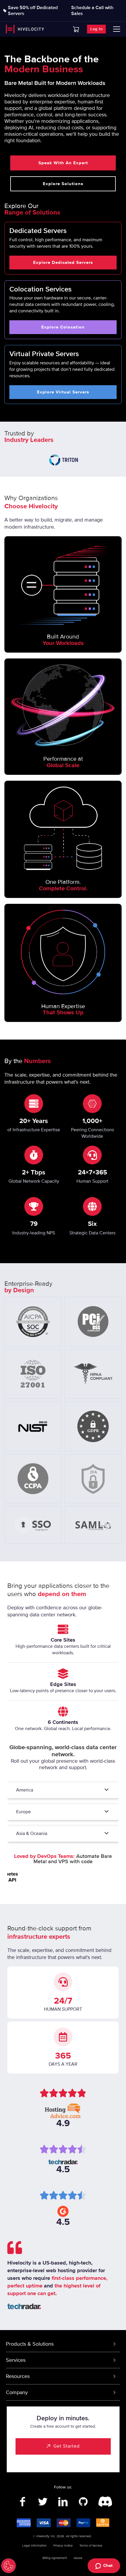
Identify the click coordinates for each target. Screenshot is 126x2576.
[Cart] (76, 29)
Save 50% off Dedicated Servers (33, 11)
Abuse (78, 2558)
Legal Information (34, 2546)
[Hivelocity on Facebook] (23, 2502)
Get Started (67, 2446)
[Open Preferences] (8, 2566)
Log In (96, 29)
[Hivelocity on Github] (83, 2502)
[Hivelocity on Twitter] (43, 2502)
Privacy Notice (63, 2546)
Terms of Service (91, 2546)
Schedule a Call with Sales (92, 11)
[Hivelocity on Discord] (104, 2502)
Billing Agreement (55, 2558)
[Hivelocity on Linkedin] (63, 2502)
